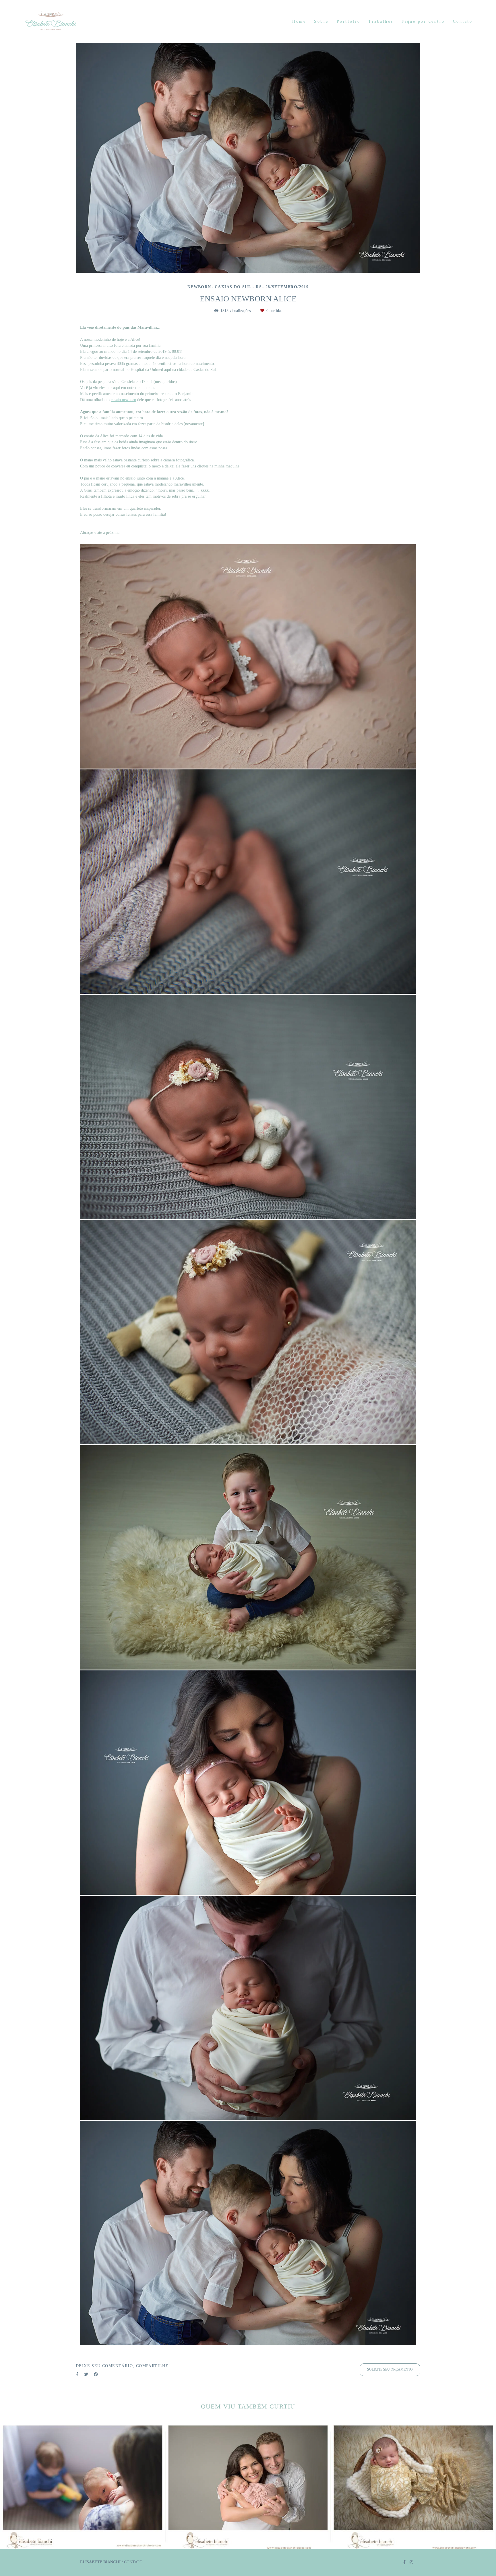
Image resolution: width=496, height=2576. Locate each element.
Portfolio (349, 21)
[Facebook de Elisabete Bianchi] (404, 2562)
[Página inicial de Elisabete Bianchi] (63, 21)
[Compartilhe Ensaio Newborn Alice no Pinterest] (96, 2374)
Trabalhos (381, 21)
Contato (463, 21)
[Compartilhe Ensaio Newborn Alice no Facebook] (77, 2374)
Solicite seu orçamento (390, 2370)
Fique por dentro (423, 21)
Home (299, 21)
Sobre (321, 21)
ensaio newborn (123, 400)
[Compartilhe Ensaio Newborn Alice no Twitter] (86, 2374)
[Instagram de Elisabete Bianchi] (411, 2562)
